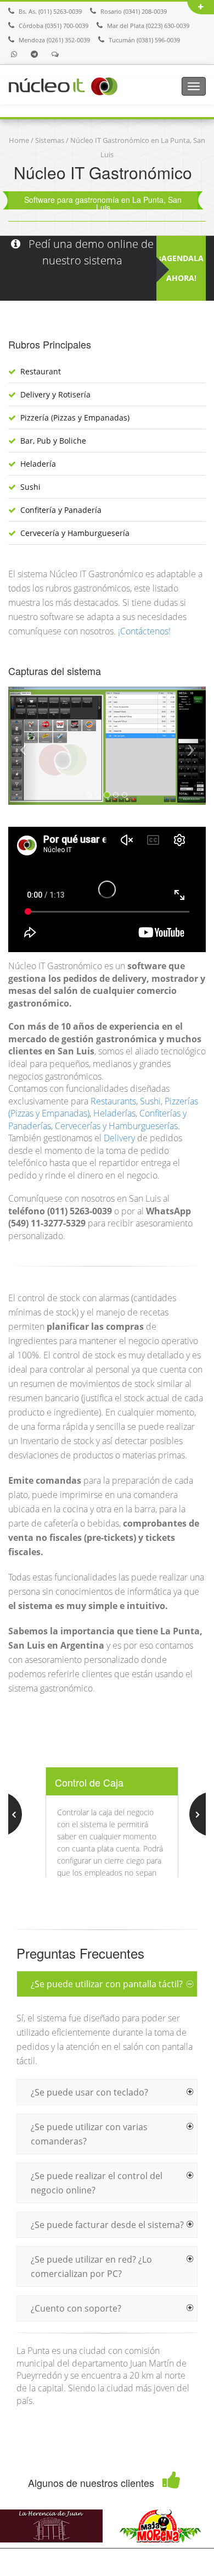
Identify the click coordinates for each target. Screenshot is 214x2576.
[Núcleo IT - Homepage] (63, 85)
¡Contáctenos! (144, 631)
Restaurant (41, 371)
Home (19, 140)
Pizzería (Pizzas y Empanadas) (75, 418)
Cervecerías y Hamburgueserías (116, 1126)
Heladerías (114, 1113)
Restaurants (113, 1101)
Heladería (38, 464)
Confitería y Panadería (61, 510)
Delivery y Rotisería (55, 394)
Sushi (30, 487)
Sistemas (50, 140)
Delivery (119, 1138)
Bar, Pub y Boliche (53, 441)
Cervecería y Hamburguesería (75, 533)
